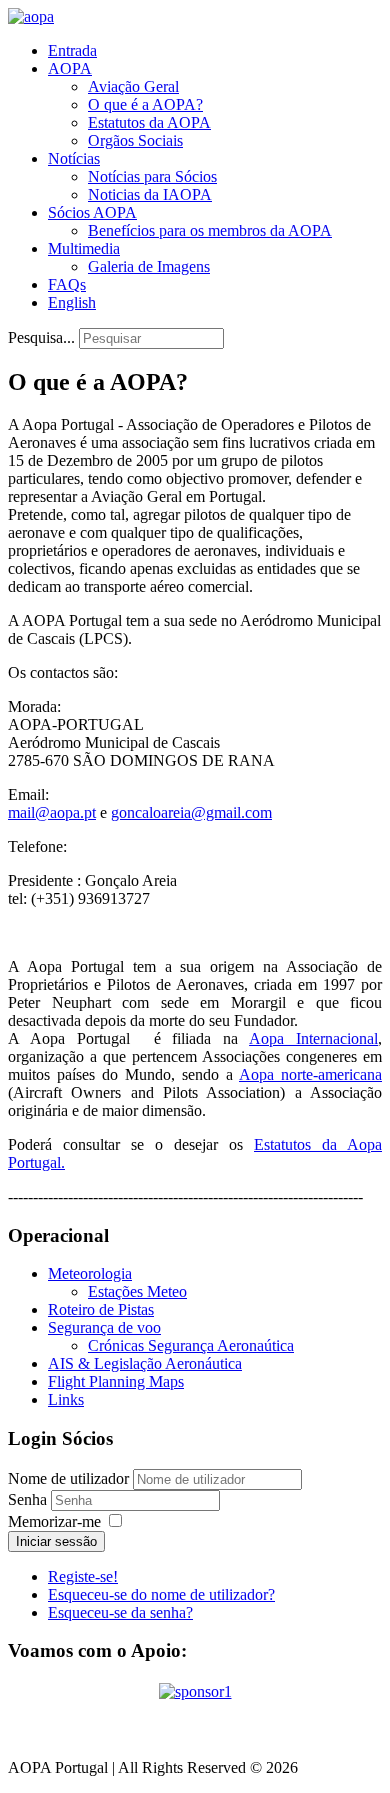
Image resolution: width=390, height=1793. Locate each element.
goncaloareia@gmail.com (191, 812)
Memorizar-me (54, 1521)
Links (66, 1399)
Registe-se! (83, 1576)
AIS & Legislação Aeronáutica (145, 1363)
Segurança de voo (104, 1327)
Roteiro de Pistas (101, 1309)
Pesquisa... (41, 337)
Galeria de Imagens (149, 266)
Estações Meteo (137, 1291)
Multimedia (84, 248)
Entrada (72, 50)
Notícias (74, 158)
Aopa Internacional (313, 1038)
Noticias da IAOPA (150, 194)
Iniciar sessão (56, 1541)
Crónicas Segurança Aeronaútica (191, 1345)
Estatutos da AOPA (149, 122)
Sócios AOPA (92, 212)
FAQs (67, 284)
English (72, 302)
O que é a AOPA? (145, 104)
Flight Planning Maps (116, 1381)
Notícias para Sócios (152, 176)
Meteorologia (90, 1273)
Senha (29, 1499)
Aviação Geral (133, 86)
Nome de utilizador (68, 1478)
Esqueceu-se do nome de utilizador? (161, 1594)
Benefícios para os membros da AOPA (210, 230)
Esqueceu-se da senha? (120, 1612)
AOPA (70, 68)
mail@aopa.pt (52, 812)
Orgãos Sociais (135, 140)
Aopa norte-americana (310, 1074)
